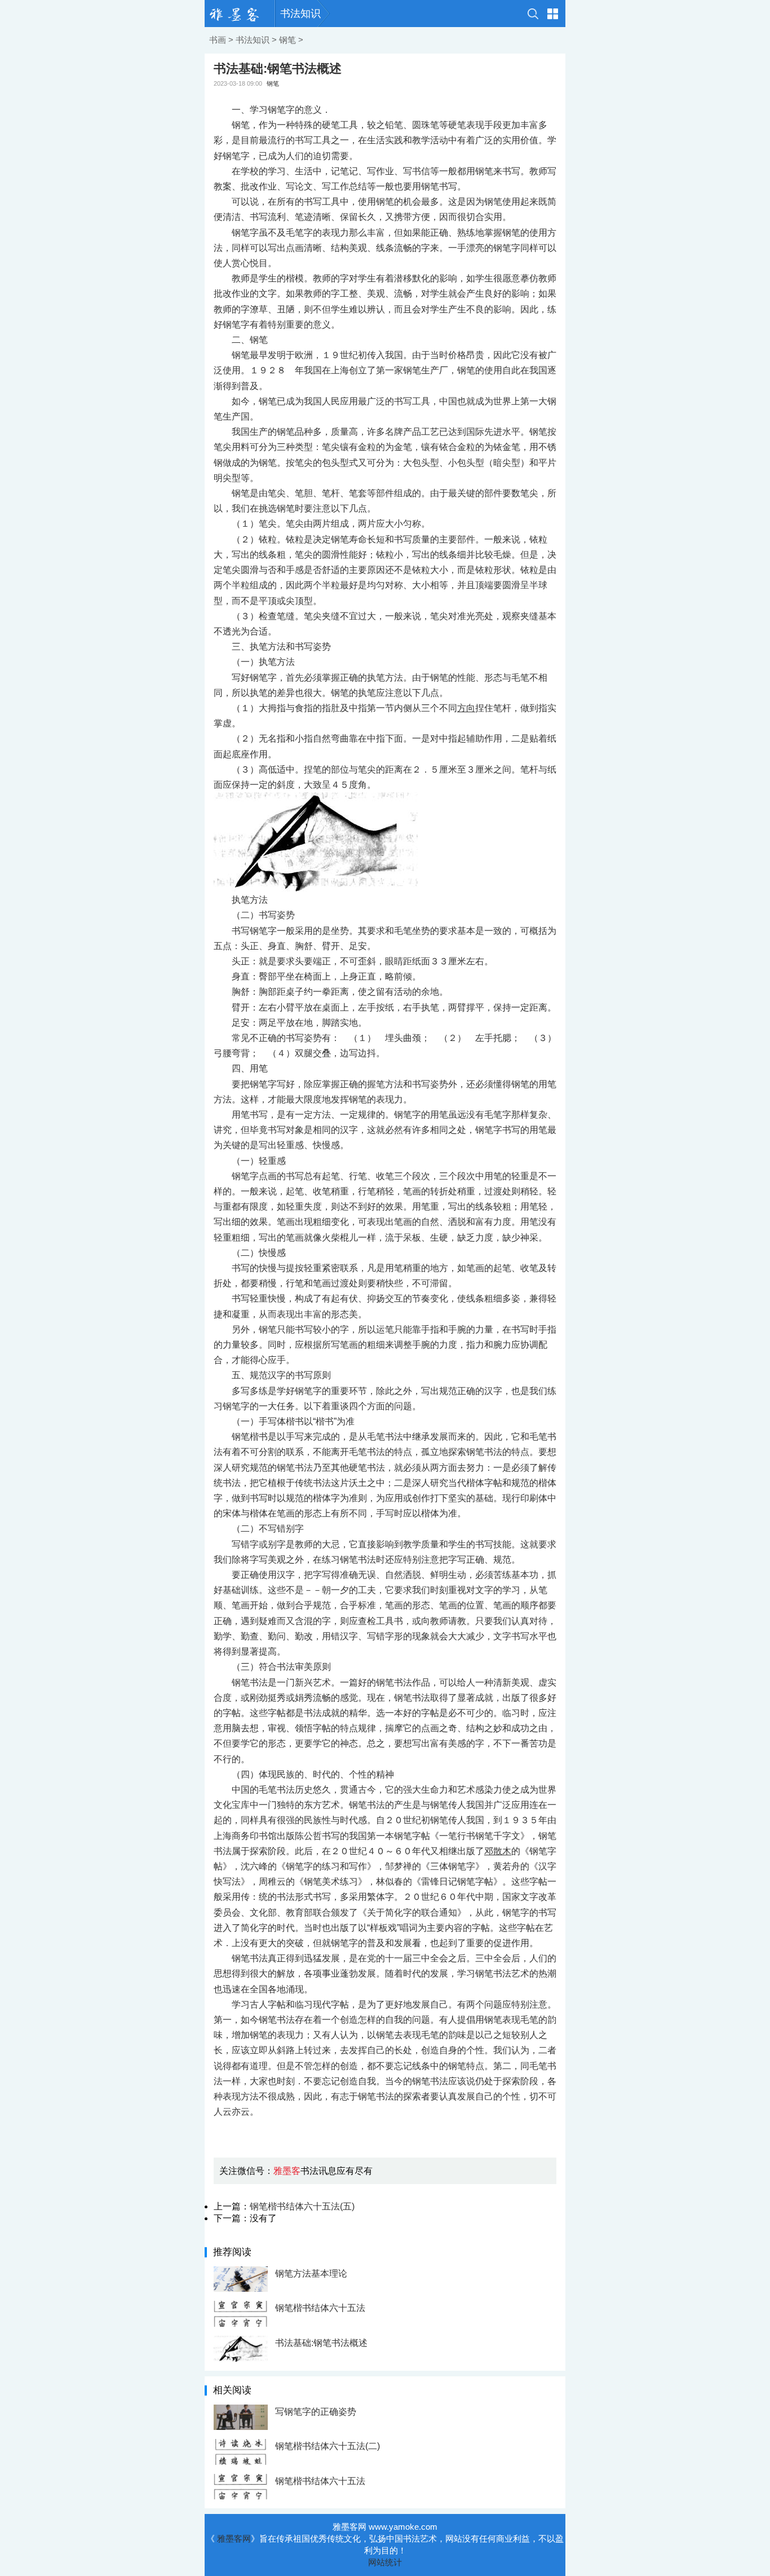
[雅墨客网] (240, 14)
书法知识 (300, 14)
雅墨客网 (234, 2538)
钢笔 (287, 40)
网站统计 (385, 2562)
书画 (218, 40)
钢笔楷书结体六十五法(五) (302, 2206)
